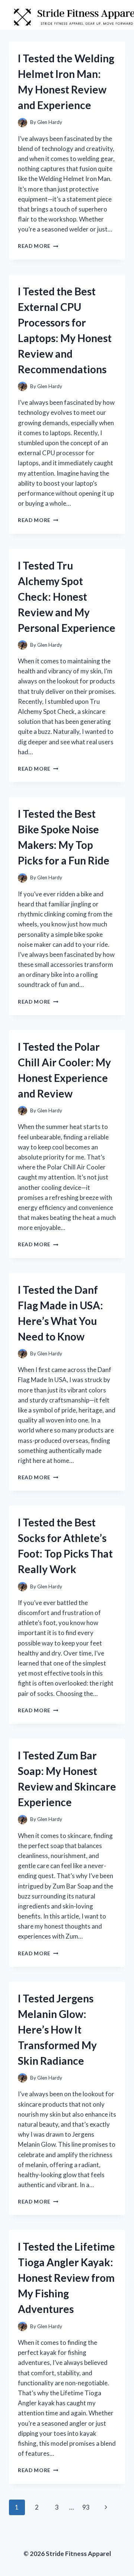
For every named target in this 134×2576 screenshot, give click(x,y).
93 (86, 2507)
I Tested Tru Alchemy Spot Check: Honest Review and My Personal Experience (67, 597)
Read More (38, 246)
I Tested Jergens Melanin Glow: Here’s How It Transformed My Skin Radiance (57, 2029)
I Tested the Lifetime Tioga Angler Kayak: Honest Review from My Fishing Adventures (66, 2278)
